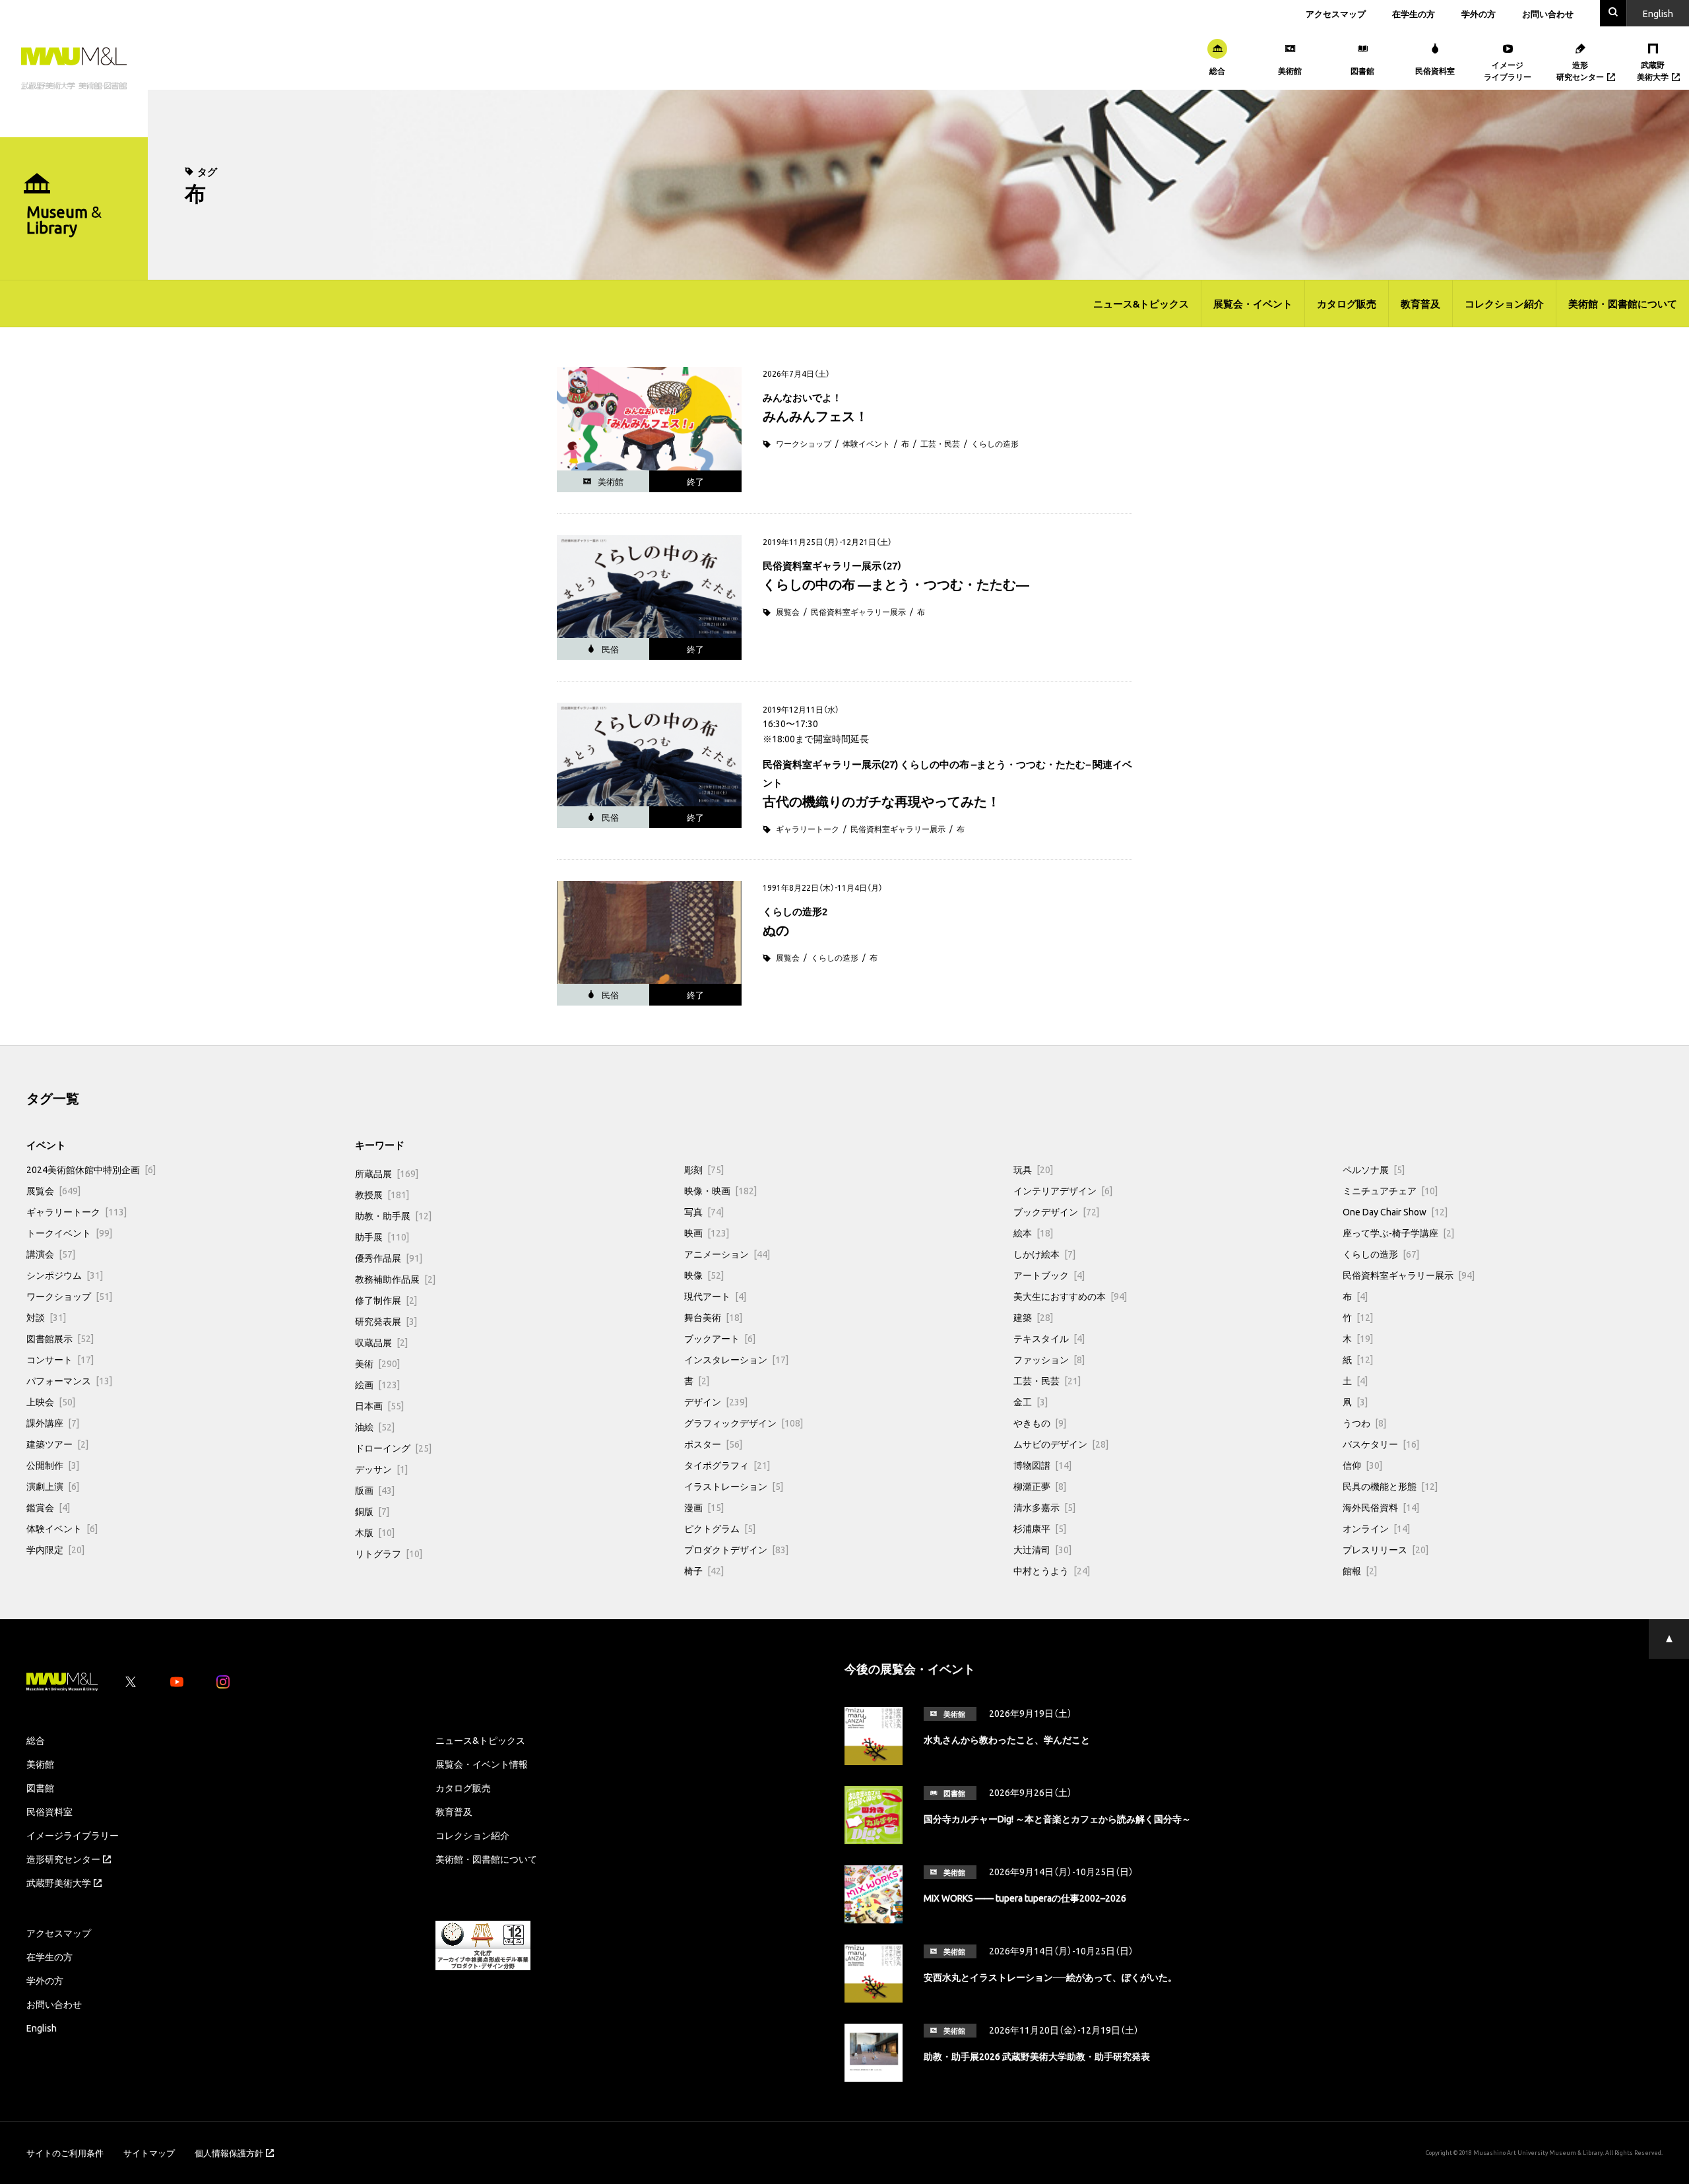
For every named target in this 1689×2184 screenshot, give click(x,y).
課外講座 (53, 1423)
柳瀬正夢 (1040, 1486)
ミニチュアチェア (1390, 1190)
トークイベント (69, 1233)
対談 (46, 1317)
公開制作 (53, 1465)
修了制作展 (386, 1300)
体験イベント (866, 443)
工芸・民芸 (940, 443)
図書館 (40, 1787)
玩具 (1033, 1169)
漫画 (704, 1507)
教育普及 (1420, 304)
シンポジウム (65, 1275)
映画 (707, 1233)
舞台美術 (713, 1317)
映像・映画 (720, 1190)
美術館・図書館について (1623, 304)
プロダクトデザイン (736, 1549)
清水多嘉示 (1044, 1507)
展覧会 (788, 612)
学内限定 (55, 1549)
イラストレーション (734, 1486)
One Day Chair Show (1395, 1211)
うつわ (1364, 1423)
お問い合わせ (1548, 14)
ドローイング (393, 1448)
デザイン (716, 1401)
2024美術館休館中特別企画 (91, 1169)
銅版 (372, 1511)
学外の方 (1479, 14)
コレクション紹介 (1504, 304)
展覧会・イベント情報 (482, 1764)
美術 (377, 1363)
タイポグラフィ (727, 1465)
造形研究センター (63, 1859)
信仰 (1362, 1465)
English (42, 2028)
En (1658, 13)
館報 (1360, 1570)
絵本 (1033, 1233)
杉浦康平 (1040, 1528)
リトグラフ (389, 1553)
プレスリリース (1386, 1549)
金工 (1031, 1401)
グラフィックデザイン (744, 1423)
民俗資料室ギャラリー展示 (858, 612)
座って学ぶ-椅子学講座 (1398, 1233)
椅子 (704, 1570)
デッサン (381, 1469)
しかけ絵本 (1044, 1254)
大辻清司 (1042, 1549)
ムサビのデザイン (1061, 1444)
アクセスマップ (1336, 14)
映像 (704, 1275)
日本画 (379, 1405)
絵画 (377, 1384)
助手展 (382, 1237)
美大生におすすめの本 (1070, 1296)
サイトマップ (149, 2153)
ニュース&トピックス (1141, 304)
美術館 (40, 1764)
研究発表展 (386, 1321)
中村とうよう (1052, 1570)
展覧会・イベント (1253, 304)
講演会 (51, 1254)
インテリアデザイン (1063, 1190)
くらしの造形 (995, 443)
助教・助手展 (393, 1215)
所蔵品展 (387, 1173)
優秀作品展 (389, 1258)
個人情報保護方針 (229, 2153)
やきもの (1040, 1423)
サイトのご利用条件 (65, 2153)
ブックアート (720, 1338)
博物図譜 (1042, 1465)
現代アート (715, 1296)
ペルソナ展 (1374, 1169)
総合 (36, 1740)
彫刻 (704, 1169)
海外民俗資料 (1381, 1507)
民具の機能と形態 (1390, 1486)
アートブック (1049, 1275)
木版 (375, 1532)
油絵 (375, 1427)
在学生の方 (1414, 14)
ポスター (713, 1444)
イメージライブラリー (73, 1835)
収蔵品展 (381, 1342)
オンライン (1376, 1528)
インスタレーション (736, 1359)
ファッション (1049, 1359)
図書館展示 (60, 1338)
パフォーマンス (69, 1380)
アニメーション (727, 1254)
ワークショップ (804, 443)
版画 (375, 1490)
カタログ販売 (1347, 304)
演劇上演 (53, 1486)
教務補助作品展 (395, 1279)
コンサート (60, 1359)
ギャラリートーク (808, 829)
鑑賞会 (48, 1507)
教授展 (382, 1194)
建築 (1033, 1317)
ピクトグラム (720, 1528)
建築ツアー (57, 1444)
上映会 (51, 1401)
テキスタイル (1049, 1338)
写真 (704, 1211)
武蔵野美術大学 (59, 1882)
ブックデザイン (1056, 1211)
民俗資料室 (49, 1811)
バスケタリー (1381, 1444)
